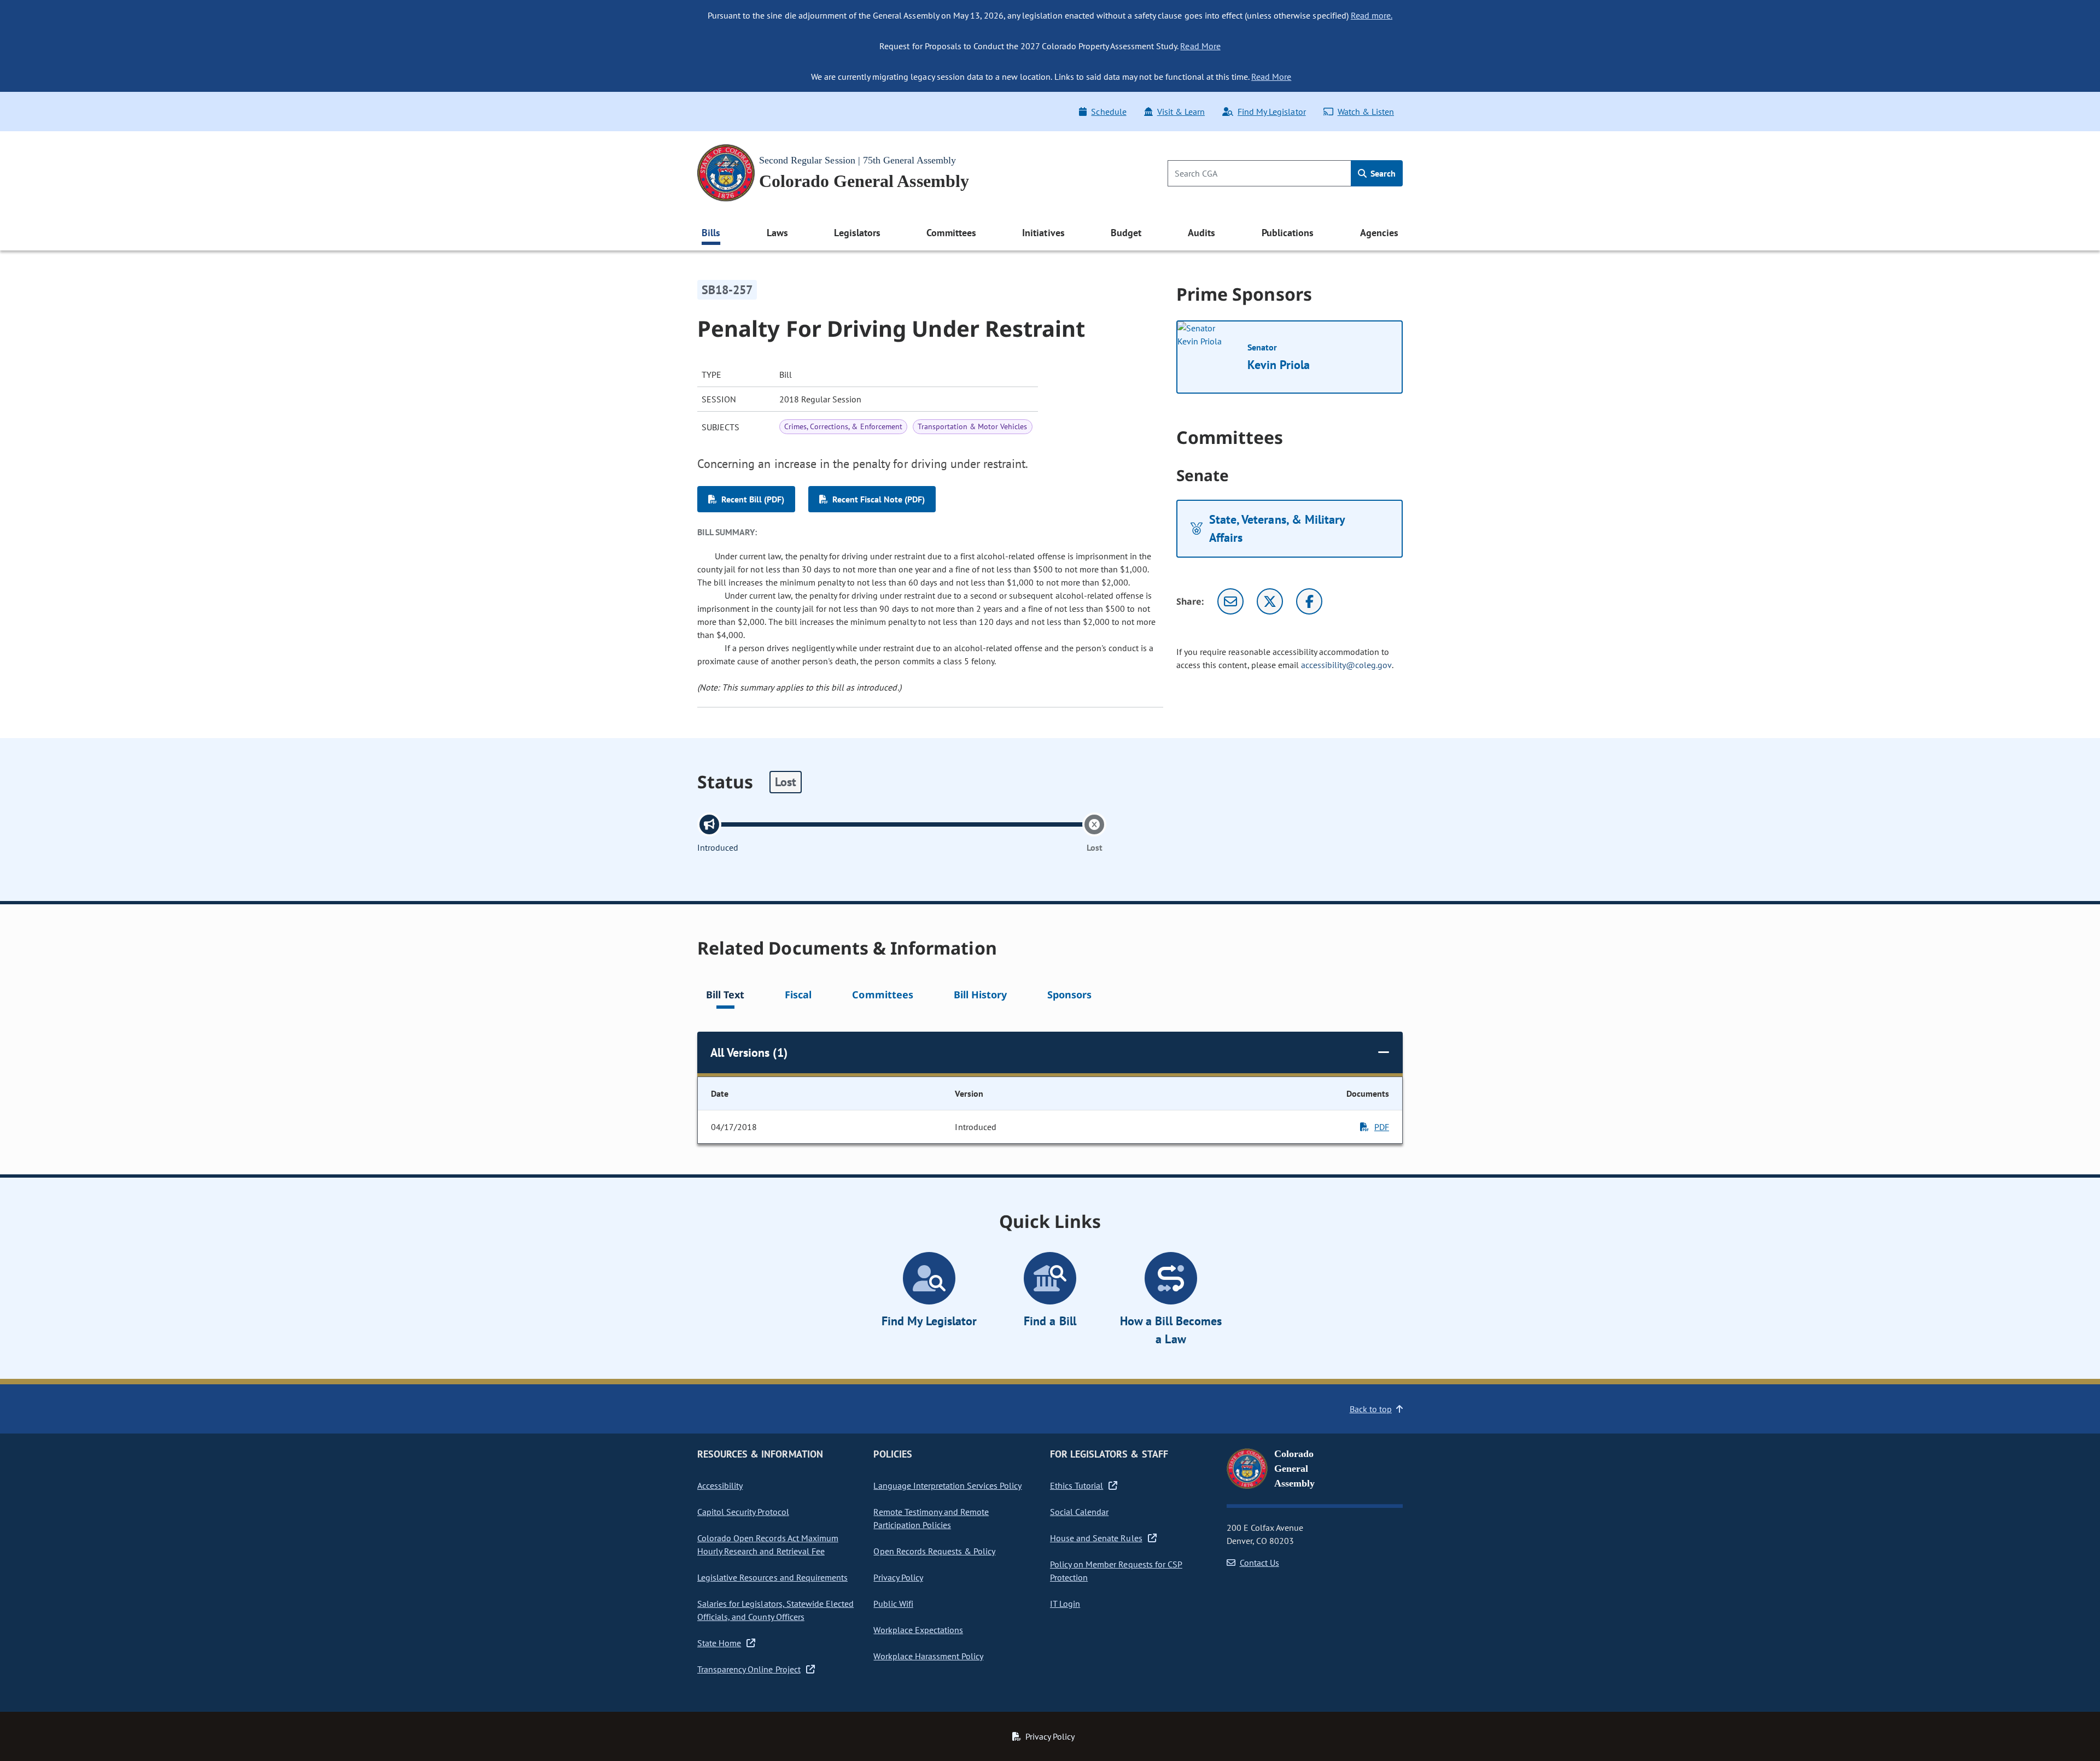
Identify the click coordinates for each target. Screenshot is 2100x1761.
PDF (1382, 1127)
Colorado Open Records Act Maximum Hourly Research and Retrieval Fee (768, 1544)
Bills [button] (711, 233)
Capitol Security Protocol (743, 1512)
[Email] (1230, 601)
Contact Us (1259, 1563)
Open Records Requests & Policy (934, 1551)
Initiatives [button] (1043, 233)
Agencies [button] (1379, 233)
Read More (1200, 46)
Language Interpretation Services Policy (947, 1485)
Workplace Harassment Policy (928, 1656)
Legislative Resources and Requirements (772, 1577)
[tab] (725, 996)
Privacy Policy (898, 1577)
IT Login (1065, 1604)
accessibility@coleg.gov (1346, 665)
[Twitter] (1270, 601)
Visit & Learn (1181, 112)
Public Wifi (893, 1604)
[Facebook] (1309, 601)
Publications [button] (1288, 233)
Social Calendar (1079, 1512)
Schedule (1109, 112)
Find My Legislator (1271, 112)
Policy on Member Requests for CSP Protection (1116, 1571)
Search (1382, 173)
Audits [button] (1201, 233)
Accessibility (720, 1485)
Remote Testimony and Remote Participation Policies (931, 1518)
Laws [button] (777, 233)
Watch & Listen (1366, 112)
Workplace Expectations (918, 1630)
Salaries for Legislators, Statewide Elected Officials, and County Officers (775, 1610)
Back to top (1371, 1409)
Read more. (1372, 15)
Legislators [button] (857, 233)
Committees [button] (951, 233)
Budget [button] (1126, 233)
